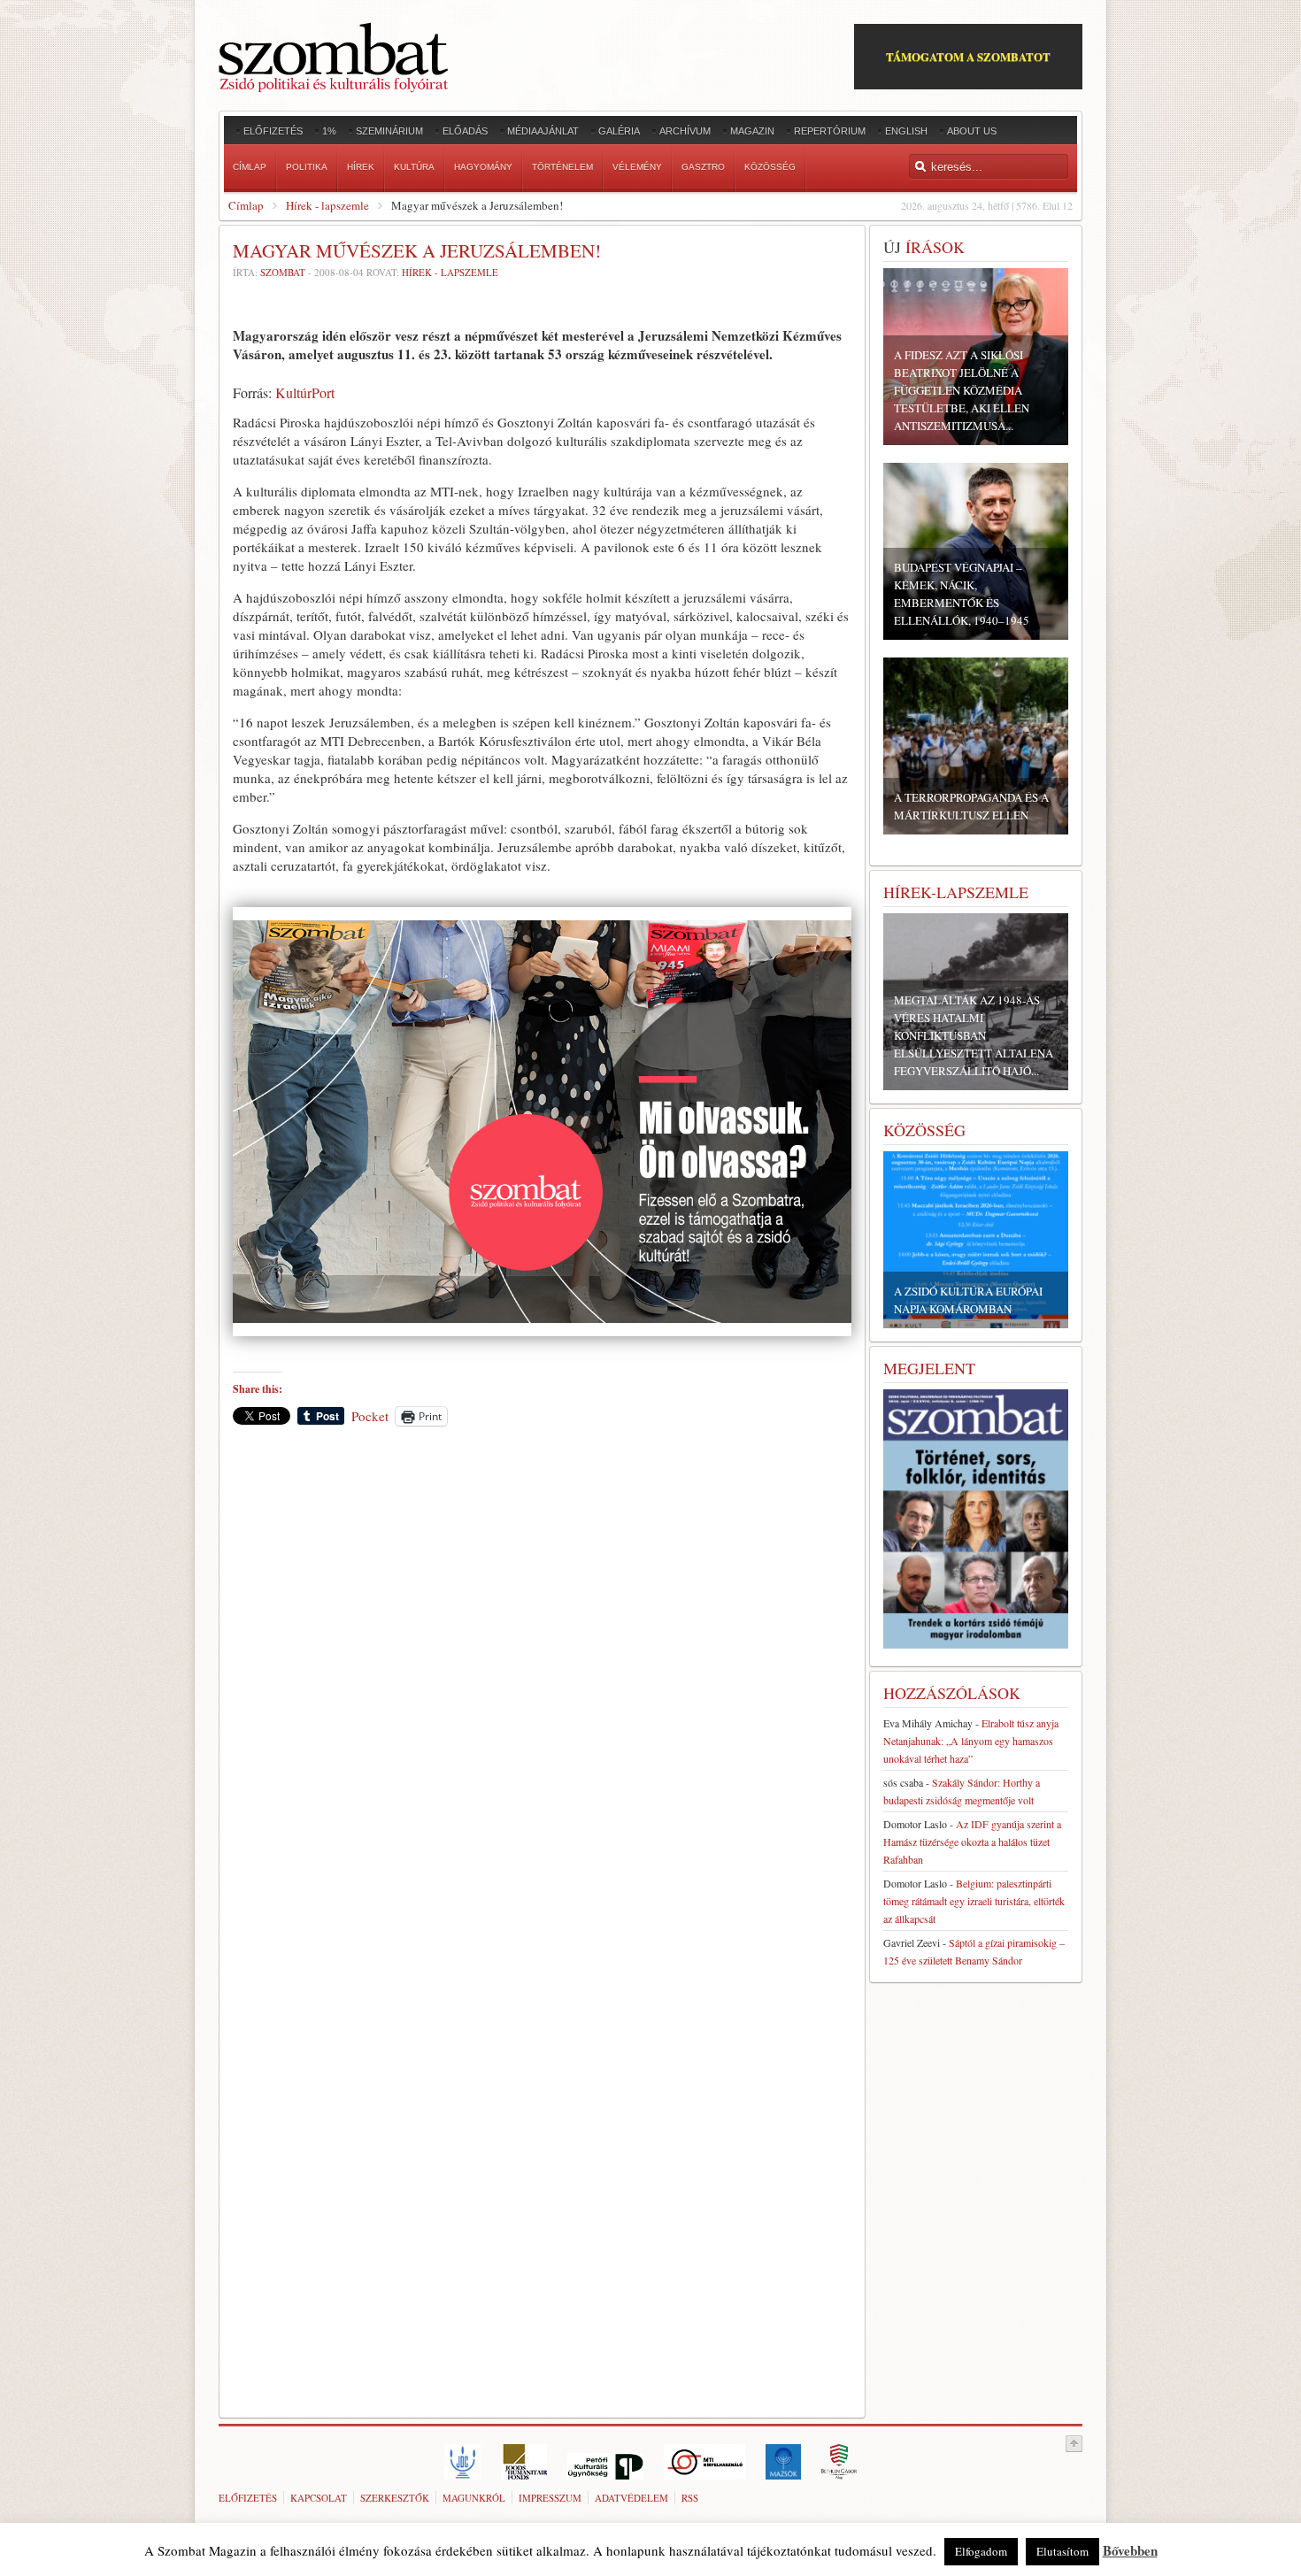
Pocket (370, 1416)
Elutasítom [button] (1062, 2551)
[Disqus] (542, 1686)
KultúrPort (305, 392)
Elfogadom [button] (981, 2551)
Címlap (246, 205)
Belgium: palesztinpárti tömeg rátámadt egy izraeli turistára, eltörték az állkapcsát (974, 1901)
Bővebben (1130, 2550)
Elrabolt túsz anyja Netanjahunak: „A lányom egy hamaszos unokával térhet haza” (971, 1741)
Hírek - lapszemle (327, 205)
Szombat (283, 272)
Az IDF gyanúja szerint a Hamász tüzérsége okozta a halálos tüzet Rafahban (972, 1842)
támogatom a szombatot (968, 56)
